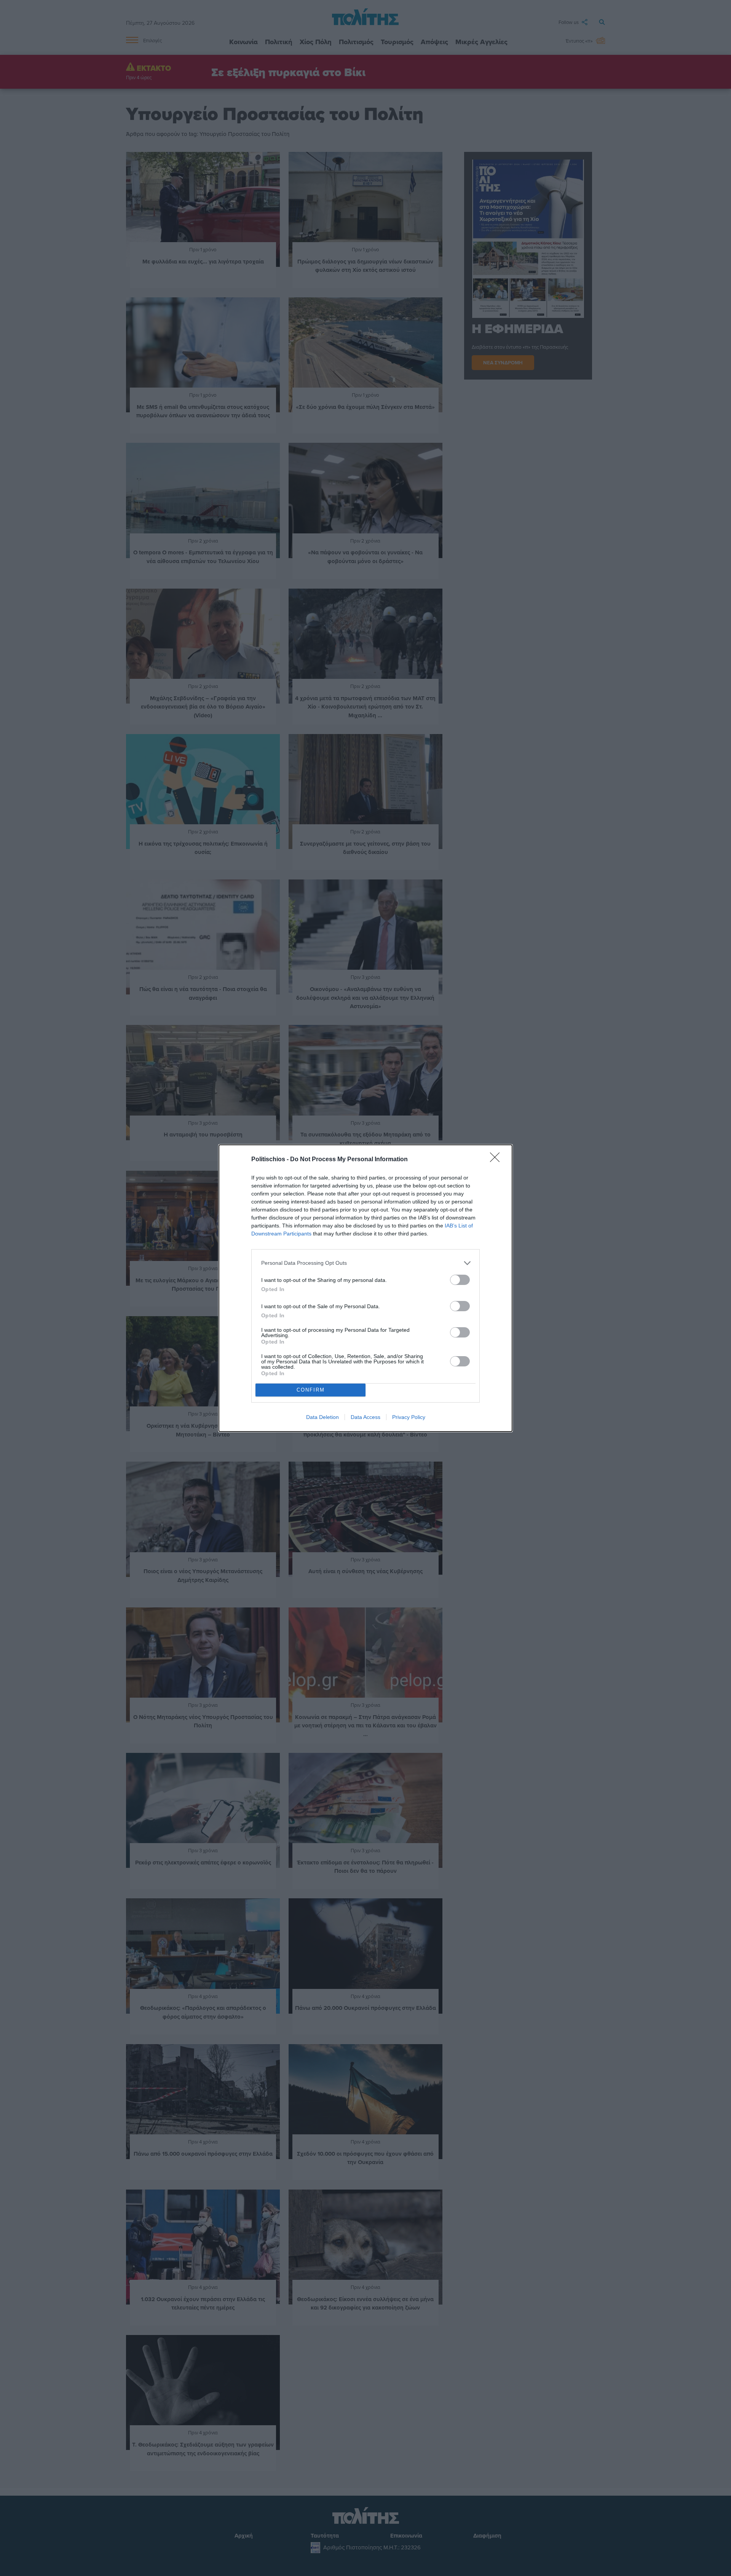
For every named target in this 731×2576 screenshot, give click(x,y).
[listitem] (365, 1263)
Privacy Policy (409, 1417)
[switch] (460, 1280)
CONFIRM (311, 1390)
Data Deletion (322, 1417)
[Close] (497, 1160)
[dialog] (365, 1288)
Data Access (365, 1417)
